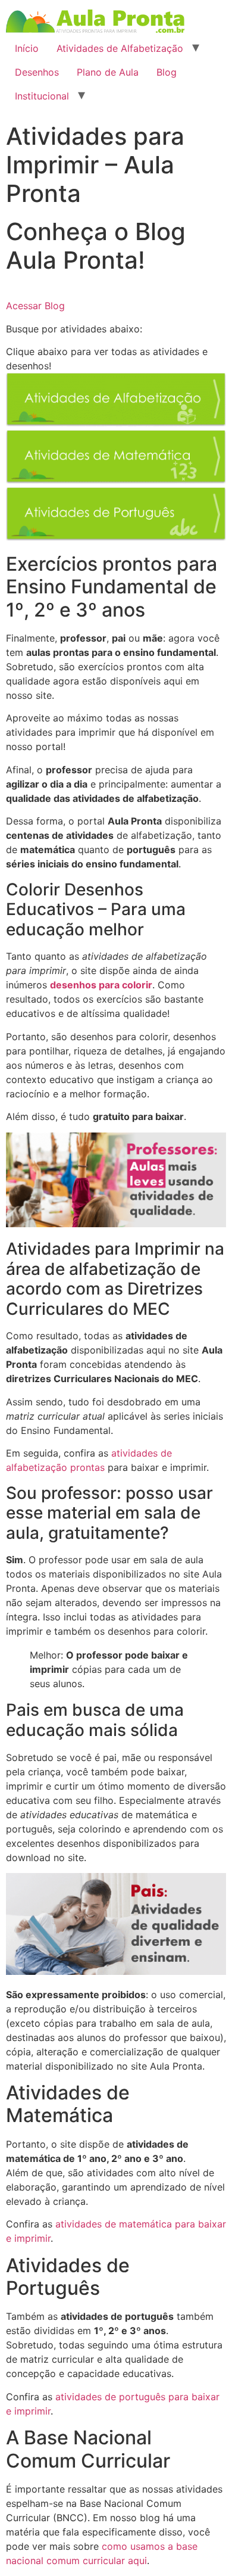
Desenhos (37, 72)
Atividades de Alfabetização (120, 48)
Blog (167, 72)
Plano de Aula (108, 72)
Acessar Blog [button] (35, 306)
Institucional (42, 96)
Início (27, 48)
